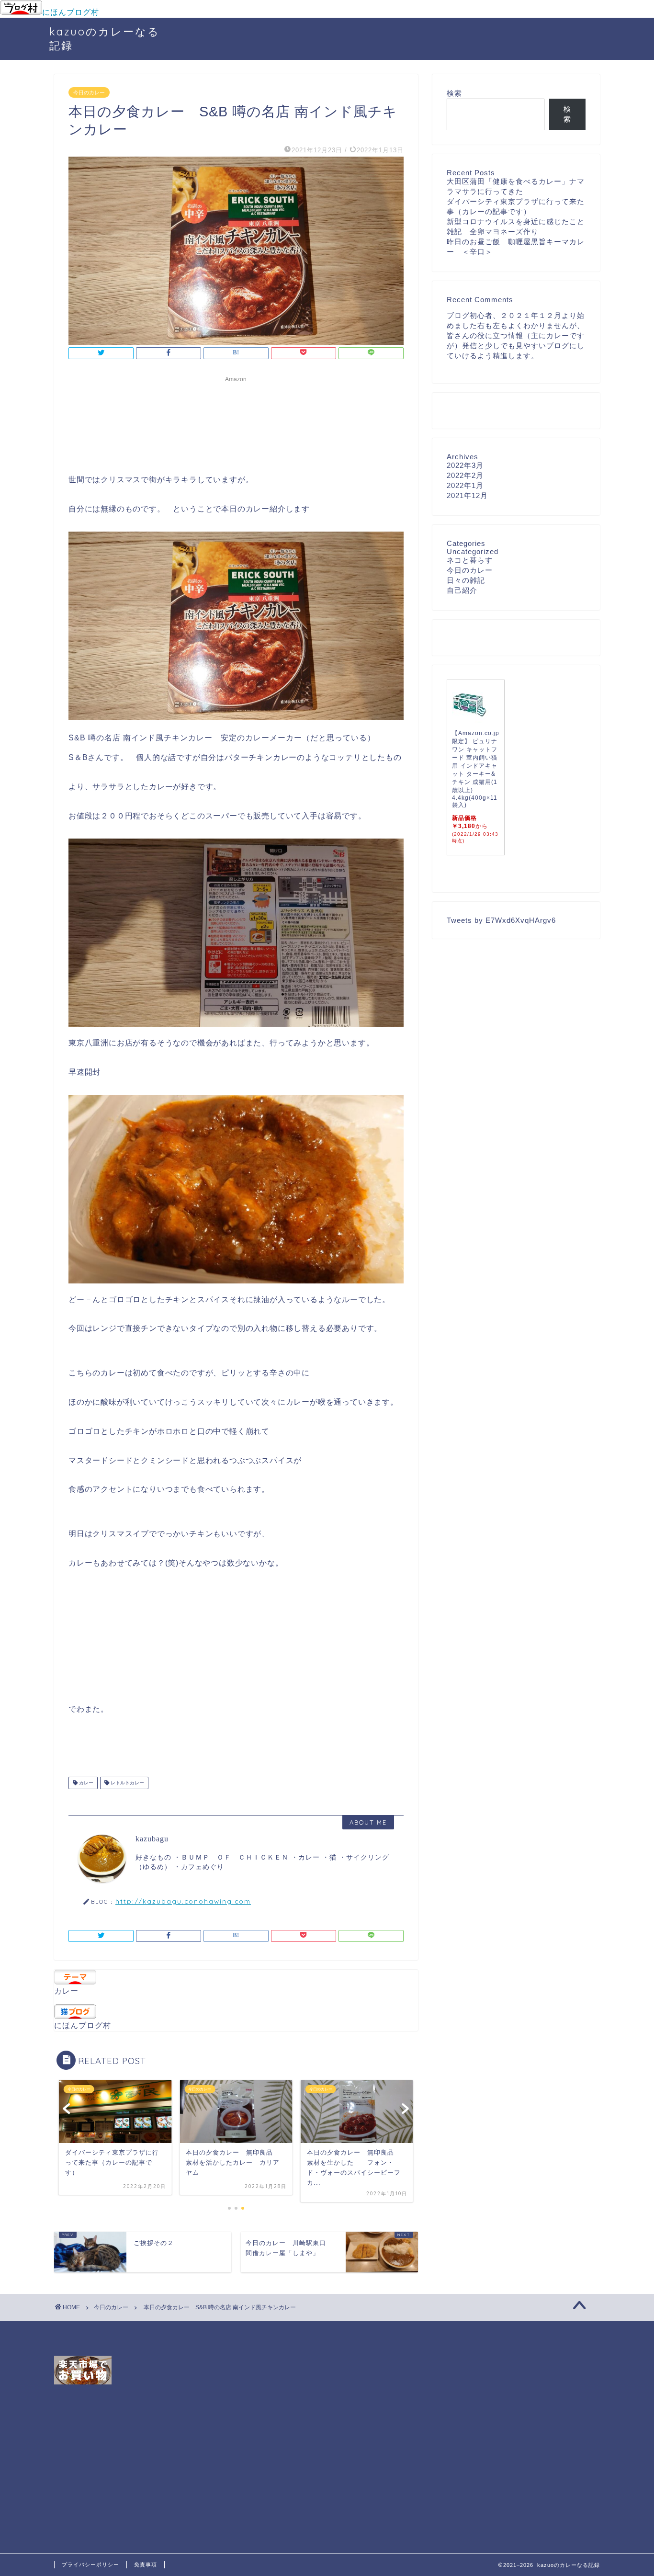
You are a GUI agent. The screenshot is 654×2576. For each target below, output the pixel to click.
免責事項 (146, 2565)
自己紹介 (462, 590)
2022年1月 (465, 485)
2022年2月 (465, 475)
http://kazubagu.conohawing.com (183, 1901)
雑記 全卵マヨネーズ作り (493, 232)
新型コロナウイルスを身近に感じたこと (516, 221)
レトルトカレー (127, 1783)
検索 (454, 93)
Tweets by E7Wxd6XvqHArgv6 (501, 920)
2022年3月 (465, 465)
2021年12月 (467, 495)
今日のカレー (89, 92)
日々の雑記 (466, 580)
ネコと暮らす (470, 560)
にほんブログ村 (71, 12)
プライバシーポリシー (90, 2565)
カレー (85, 1783)
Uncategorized (473, 551)
